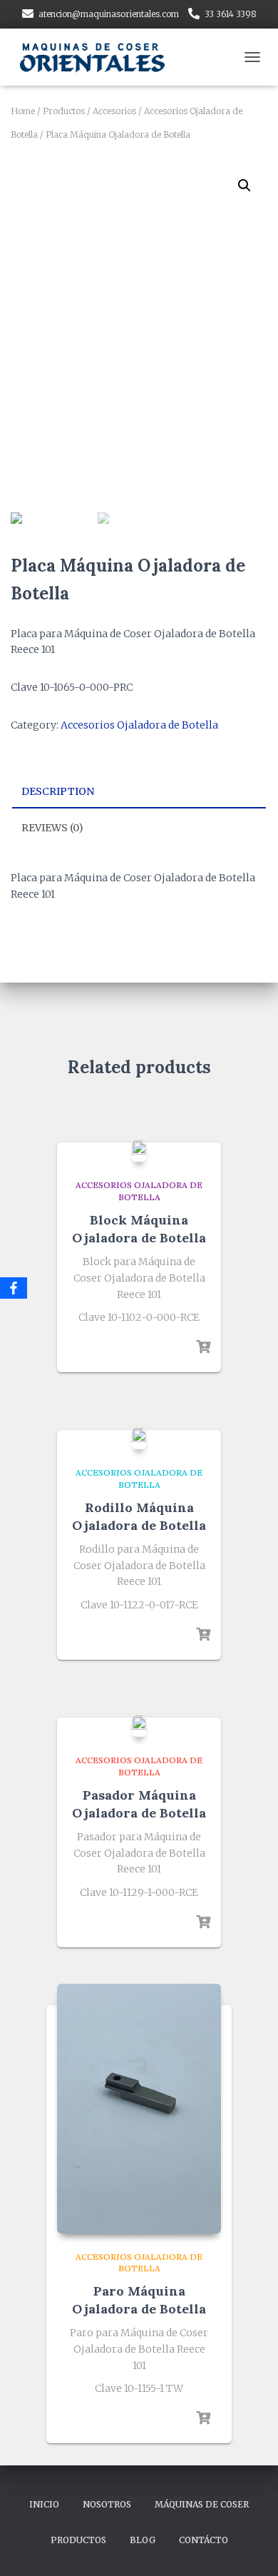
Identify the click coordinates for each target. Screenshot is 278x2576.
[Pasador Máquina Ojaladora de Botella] (139, 1726)
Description (58, 791)
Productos (64, 111)
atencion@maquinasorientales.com (109, 14)
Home (23, 111)
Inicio (44, 2504)
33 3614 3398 (231, 14)
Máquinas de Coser (202, 2504)
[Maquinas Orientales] (100, 57)
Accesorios (114, 111)
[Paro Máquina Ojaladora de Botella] (139, 2109)
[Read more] (203, 1347)
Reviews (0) (52, 828)
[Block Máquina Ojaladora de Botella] (139, 1151)
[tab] (139, 792)
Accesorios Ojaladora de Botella (139, 725)
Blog (143, 2540)
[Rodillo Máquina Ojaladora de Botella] (139, 1439)
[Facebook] (14, 1288)
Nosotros (107, 2504)
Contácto (204, 2540)
